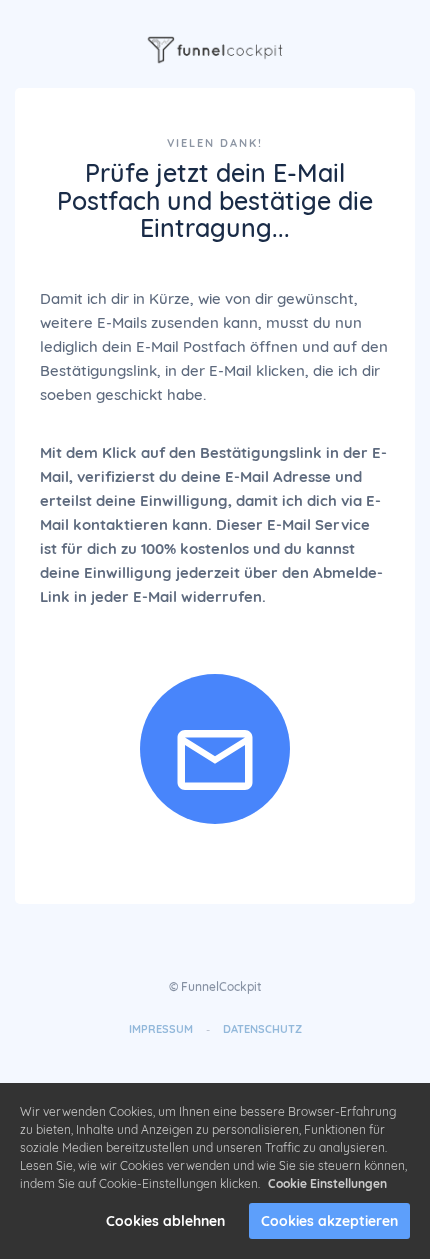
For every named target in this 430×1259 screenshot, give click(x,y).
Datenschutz (262, 1029)
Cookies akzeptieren (329, 1221)
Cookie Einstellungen (327, 1183)
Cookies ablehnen (165, 1221)
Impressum (161, 1029)
